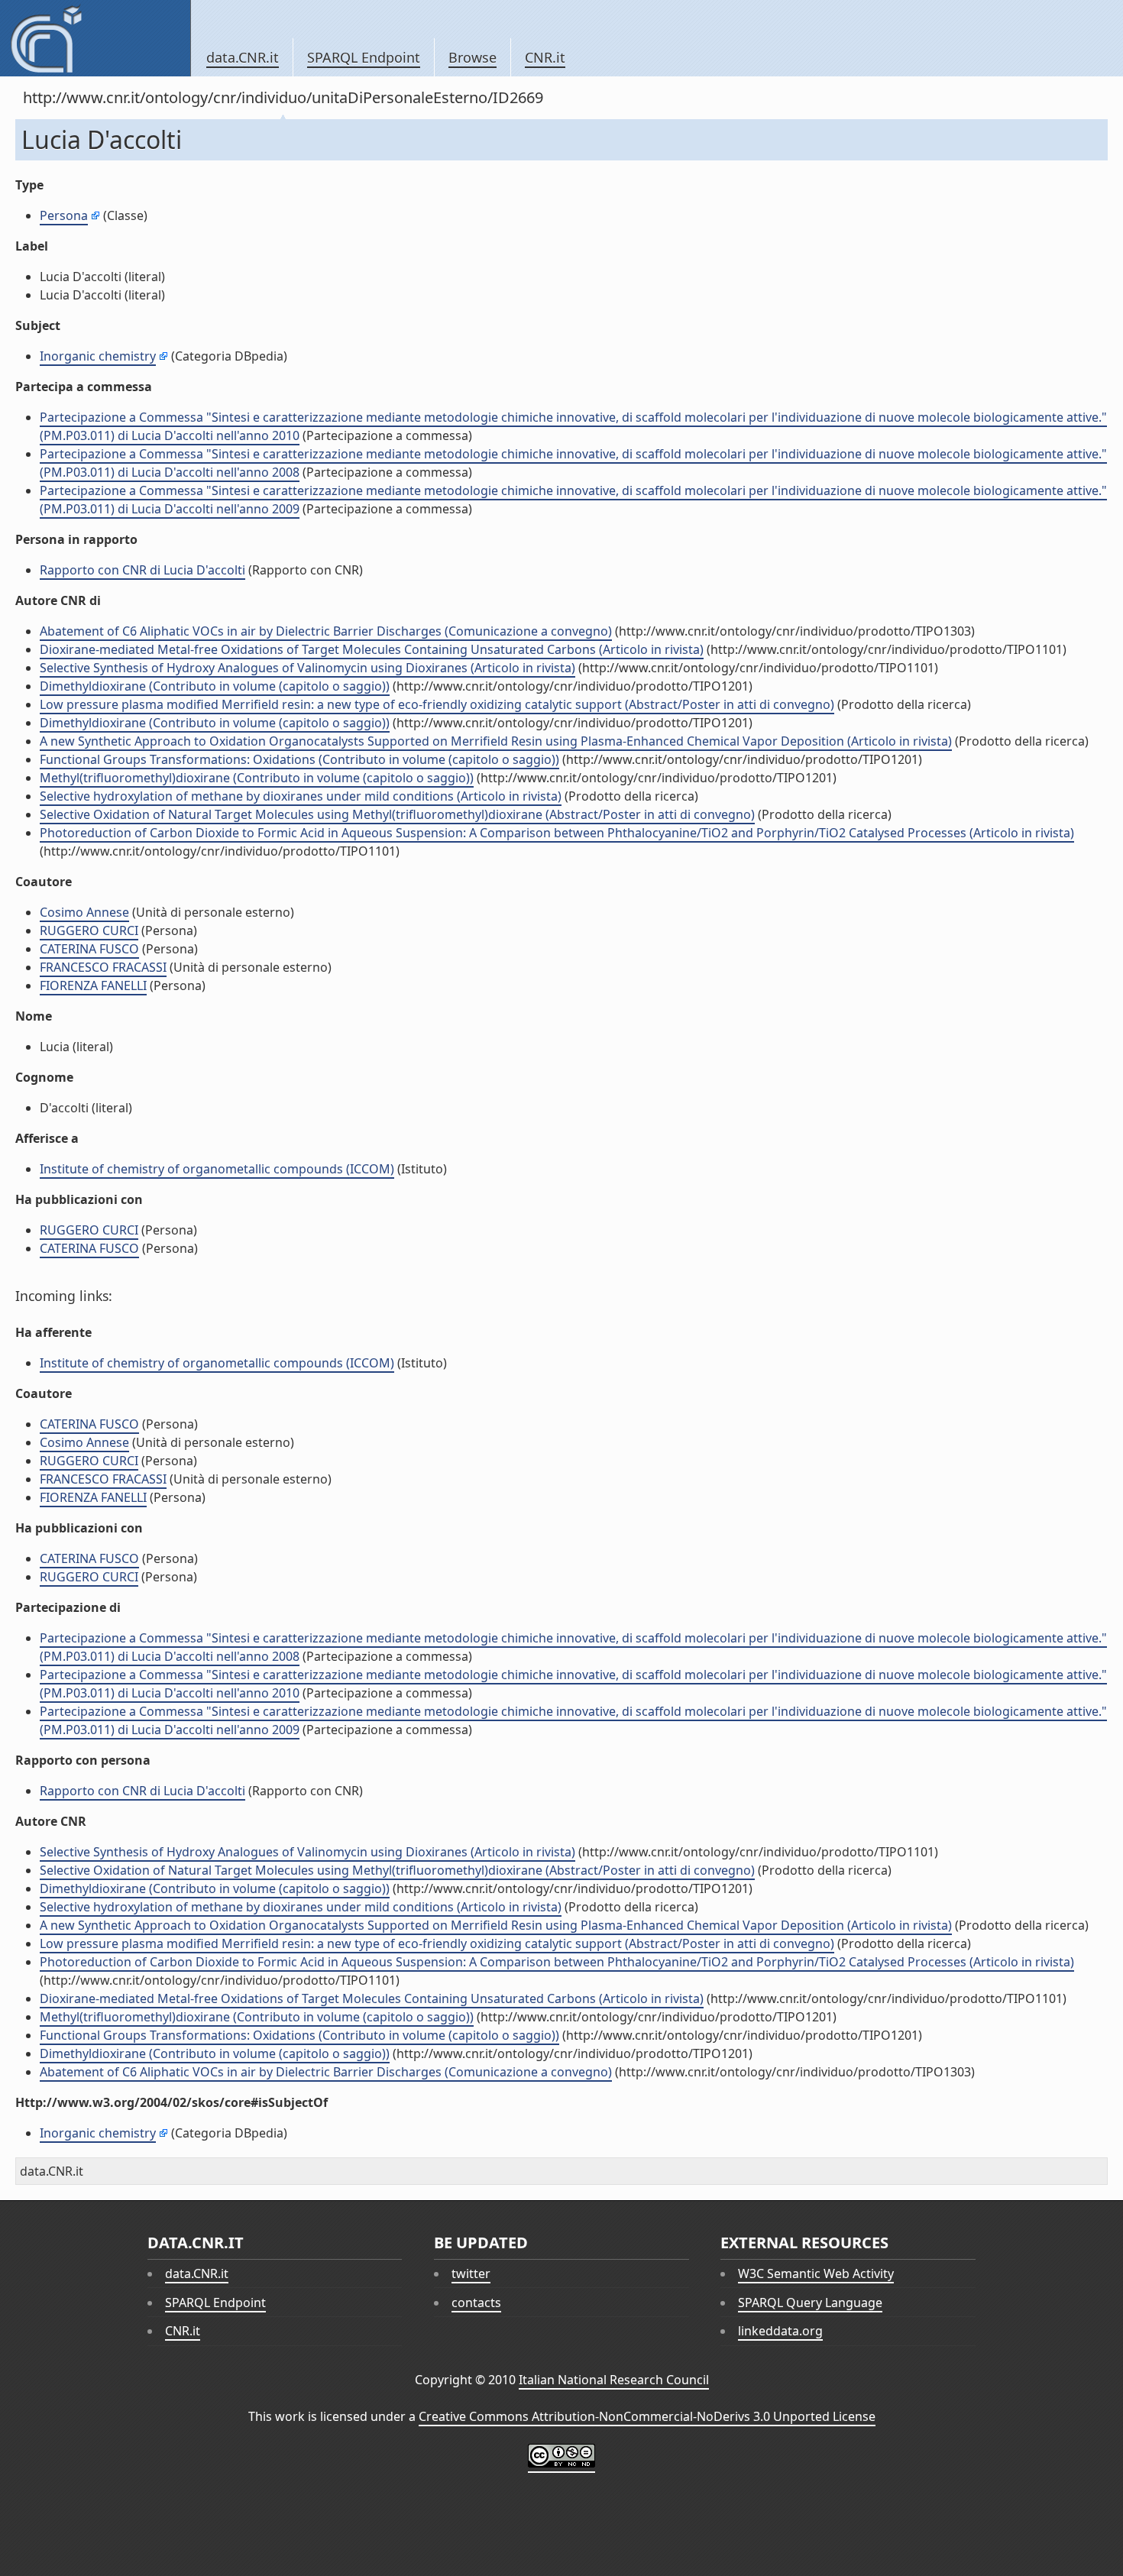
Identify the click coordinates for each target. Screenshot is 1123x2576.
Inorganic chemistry (98, 356)
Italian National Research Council (614, 2380)
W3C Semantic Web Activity (816, 2273)
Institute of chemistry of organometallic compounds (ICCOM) (217, 1169)
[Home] (95, 38)
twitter (471, 2273)
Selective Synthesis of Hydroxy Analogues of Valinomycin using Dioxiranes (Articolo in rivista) (307, 668)
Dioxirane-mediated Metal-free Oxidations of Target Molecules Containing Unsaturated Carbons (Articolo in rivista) (372, 649)
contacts (476, 2303)
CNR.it (545, 57)
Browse (473, 57)
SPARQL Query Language (810, 2303)
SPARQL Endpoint (364, 57)
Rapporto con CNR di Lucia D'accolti (142, 570)
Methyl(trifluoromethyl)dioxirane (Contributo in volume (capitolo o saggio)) (257, 778)
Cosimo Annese (84, 912)
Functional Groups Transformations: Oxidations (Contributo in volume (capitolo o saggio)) (299, 759)
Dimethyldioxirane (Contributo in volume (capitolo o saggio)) (215, 686)
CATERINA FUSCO (89, 949)
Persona (64, 215)
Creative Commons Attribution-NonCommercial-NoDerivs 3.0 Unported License (647, 2416)
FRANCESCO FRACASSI (103, 967)
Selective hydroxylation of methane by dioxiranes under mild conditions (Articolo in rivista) (301, 796)
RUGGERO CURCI (89, 930)
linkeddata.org (780, 2331)
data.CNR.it (243, 57)
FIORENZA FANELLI (93, 985)
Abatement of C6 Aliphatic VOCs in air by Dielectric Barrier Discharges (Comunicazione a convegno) (326, 631)
